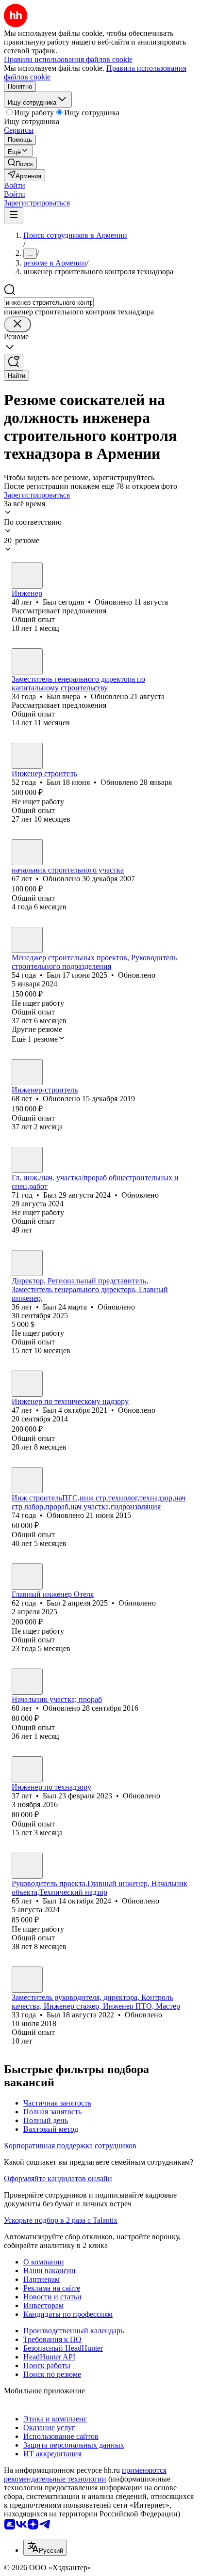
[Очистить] (17, 324)
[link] (20, 163)
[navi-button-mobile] (14, 215)
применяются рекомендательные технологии (85, 2475)
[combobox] (49, 303)
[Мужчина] (27, 576)
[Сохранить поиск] (14, 363)
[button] (15, 185)
